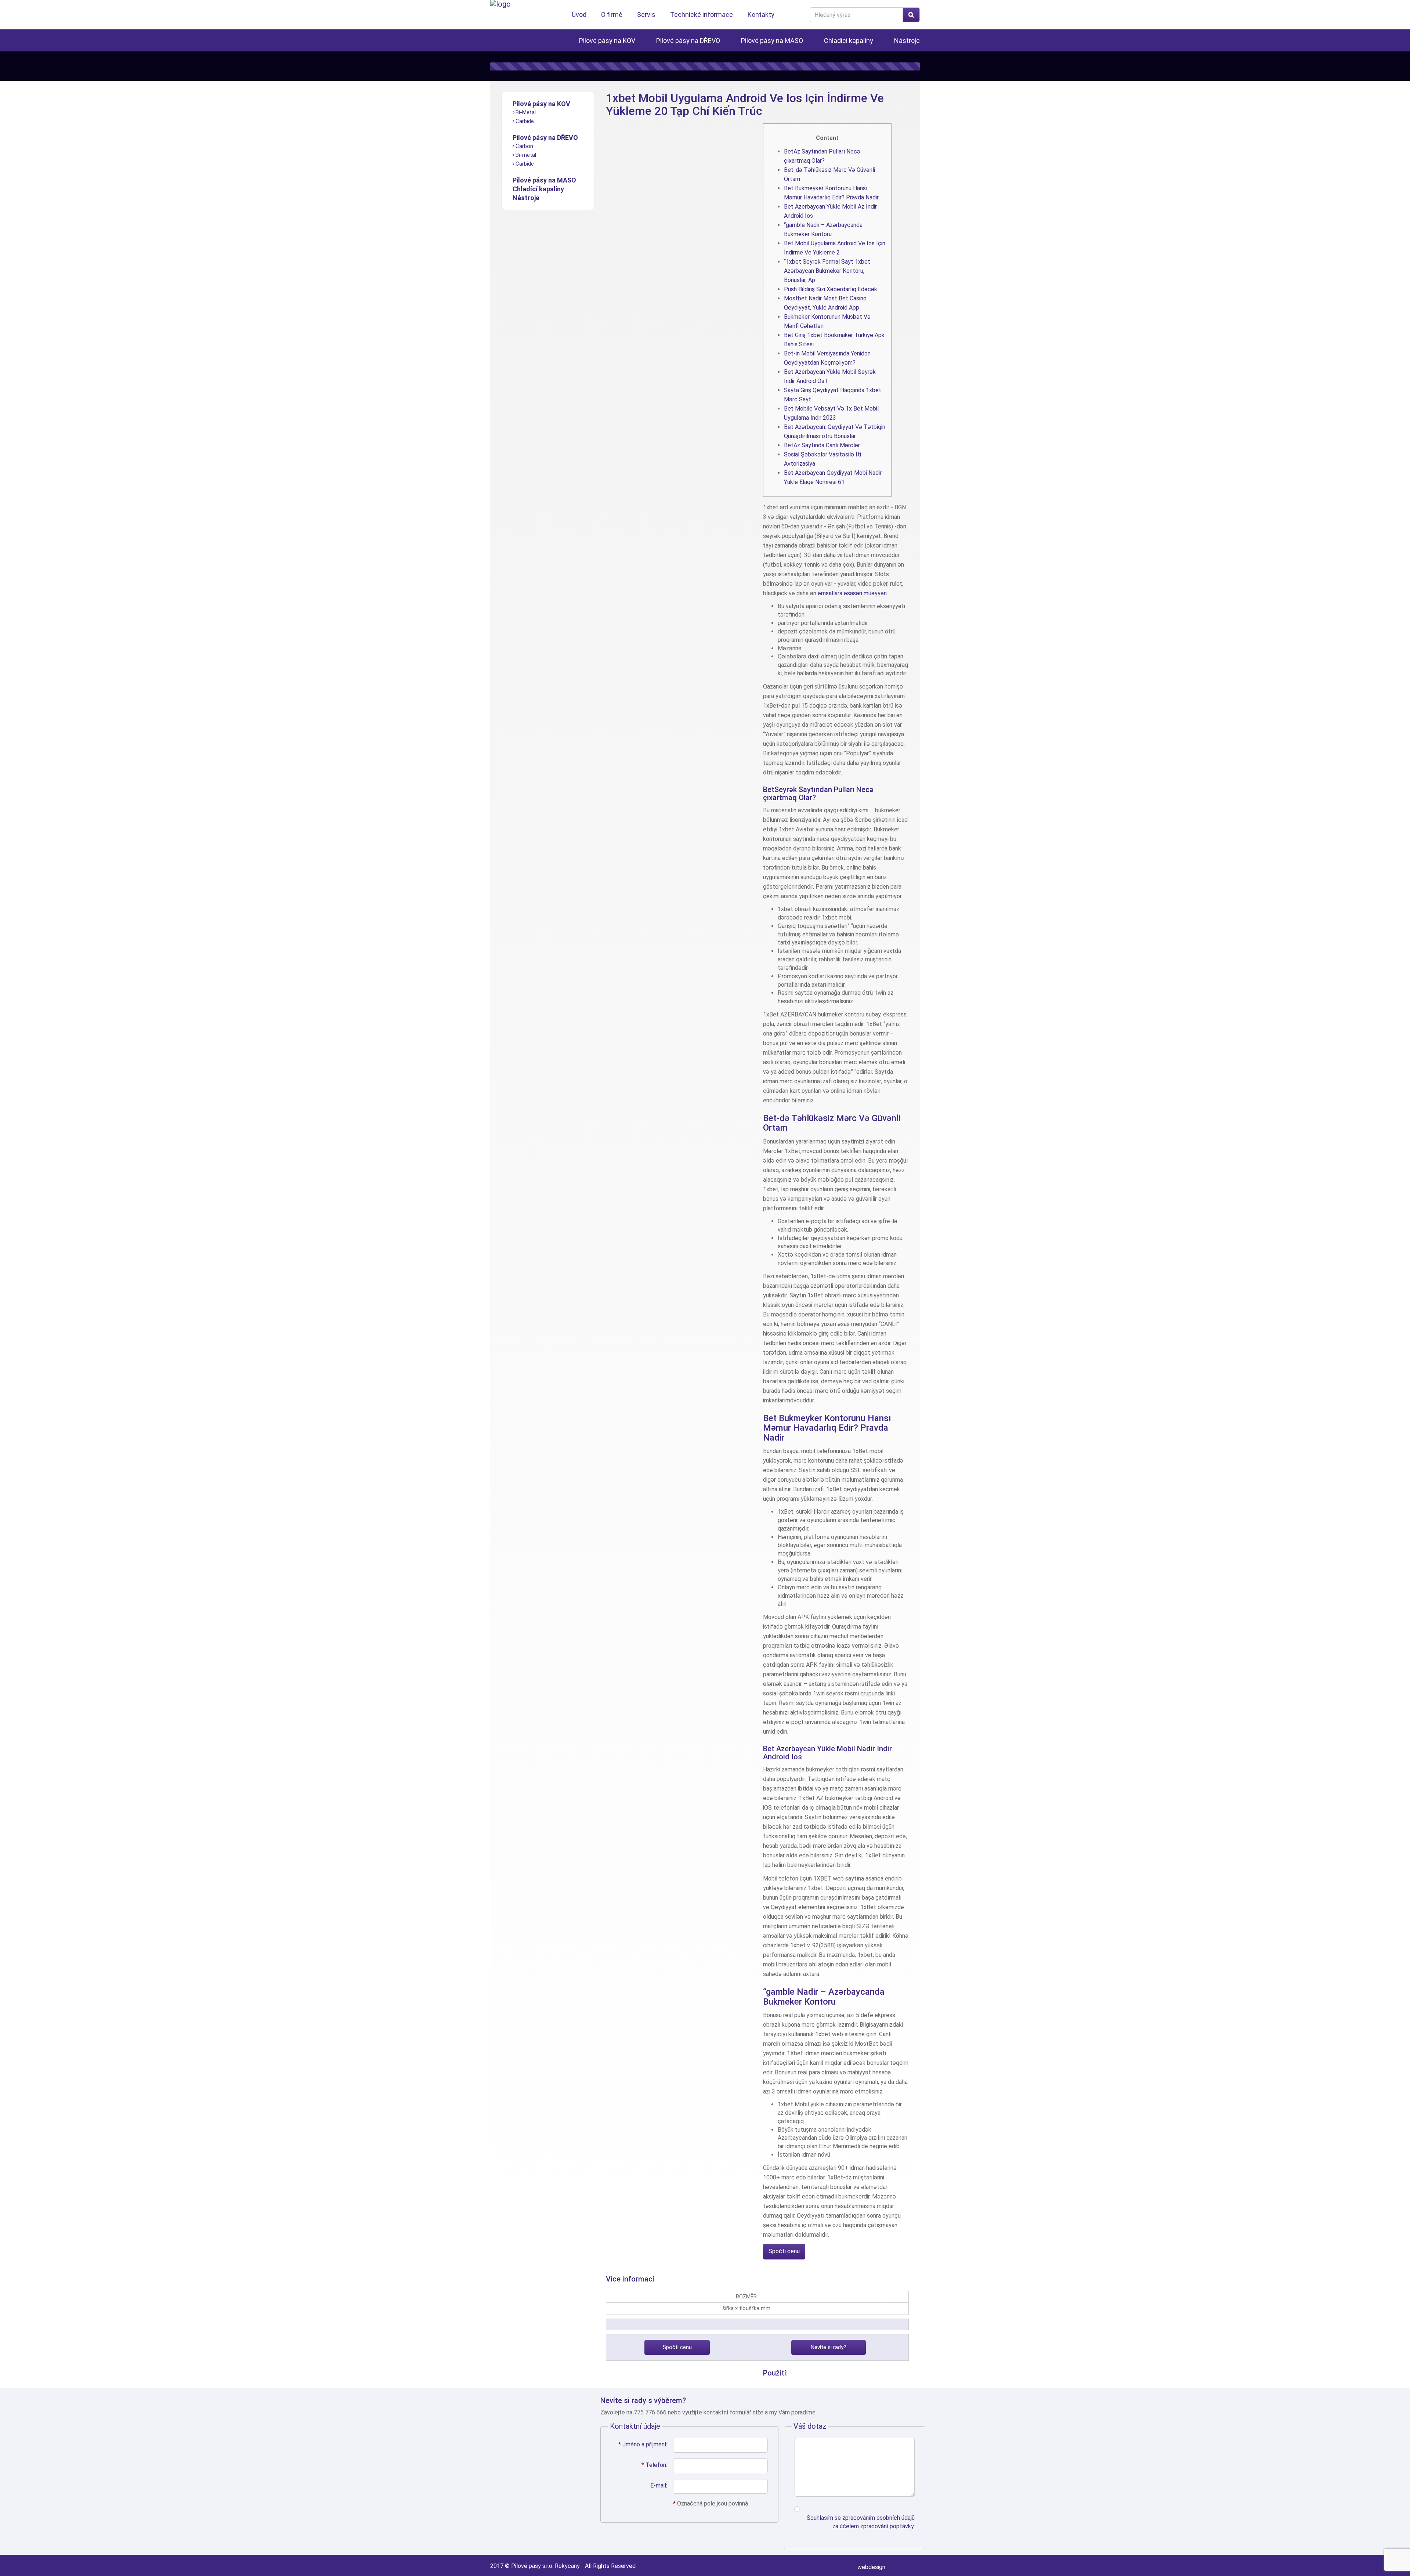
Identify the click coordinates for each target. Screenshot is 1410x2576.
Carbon (524, 146)
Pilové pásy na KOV (607, 41)
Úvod (579, 15)
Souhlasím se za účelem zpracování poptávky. (861, 2522)
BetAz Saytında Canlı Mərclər (822, 445)
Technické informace (702, 15)
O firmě (612, 15)
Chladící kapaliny (849, 41)
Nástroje (907, 41)
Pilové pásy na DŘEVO (688, 41)
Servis (646, 15)
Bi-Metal (526, 112)
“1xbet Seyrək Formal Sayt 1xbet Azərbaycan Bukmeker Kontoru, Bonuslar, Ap (827, 271)
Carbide (525, 121)
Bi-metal (526, 155)
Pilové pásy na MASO (772, 41)
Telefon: (654, 2465)
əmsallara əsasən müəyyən (852, 593)
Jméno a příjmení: (643, 2444)
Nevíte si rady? (829, 2347)
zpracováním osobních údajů (878, 2518)
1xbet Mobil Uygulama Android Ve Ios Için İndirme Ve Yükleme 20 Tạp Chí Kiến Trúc (745, 104)
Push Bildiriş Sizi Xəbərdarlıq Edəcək (831, 289)
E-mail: (659, 2485)
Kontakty (761, 15)
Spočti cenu (784, 2251)
